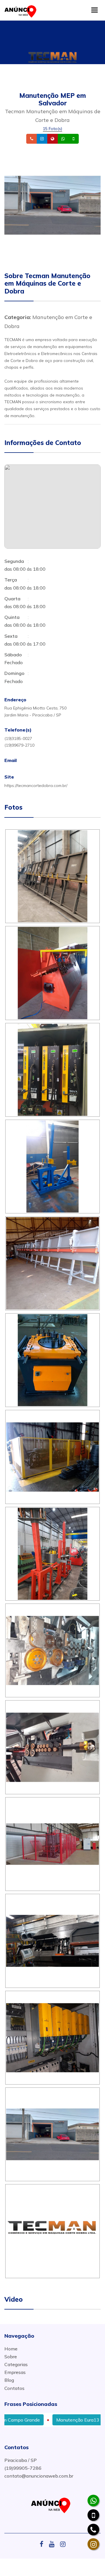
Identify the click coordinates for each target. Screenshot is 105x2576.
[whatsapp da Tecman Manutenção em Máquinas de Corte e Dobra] (93, 2501)
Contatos (14, 2388)
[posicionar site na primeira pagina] (22, 10)
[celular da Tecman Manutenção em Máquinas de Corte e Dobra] (93, 2515)
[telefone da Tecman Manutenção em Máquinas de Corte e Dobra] (93, 2530)
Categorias (16, 2364)
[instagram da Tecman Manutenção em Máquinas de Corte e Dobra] (93, 2544)
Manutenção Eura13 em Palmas (64, 2420)
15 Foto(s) (52, 129)
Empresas (15, 2372)
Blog (9, 2380)
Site (62, 139)
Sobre (11, 2357)
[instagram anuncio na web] (63, 2544)
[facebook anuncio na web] (44, 2544)
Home (11, 2349)
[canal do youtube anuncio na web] (54, 2544)
